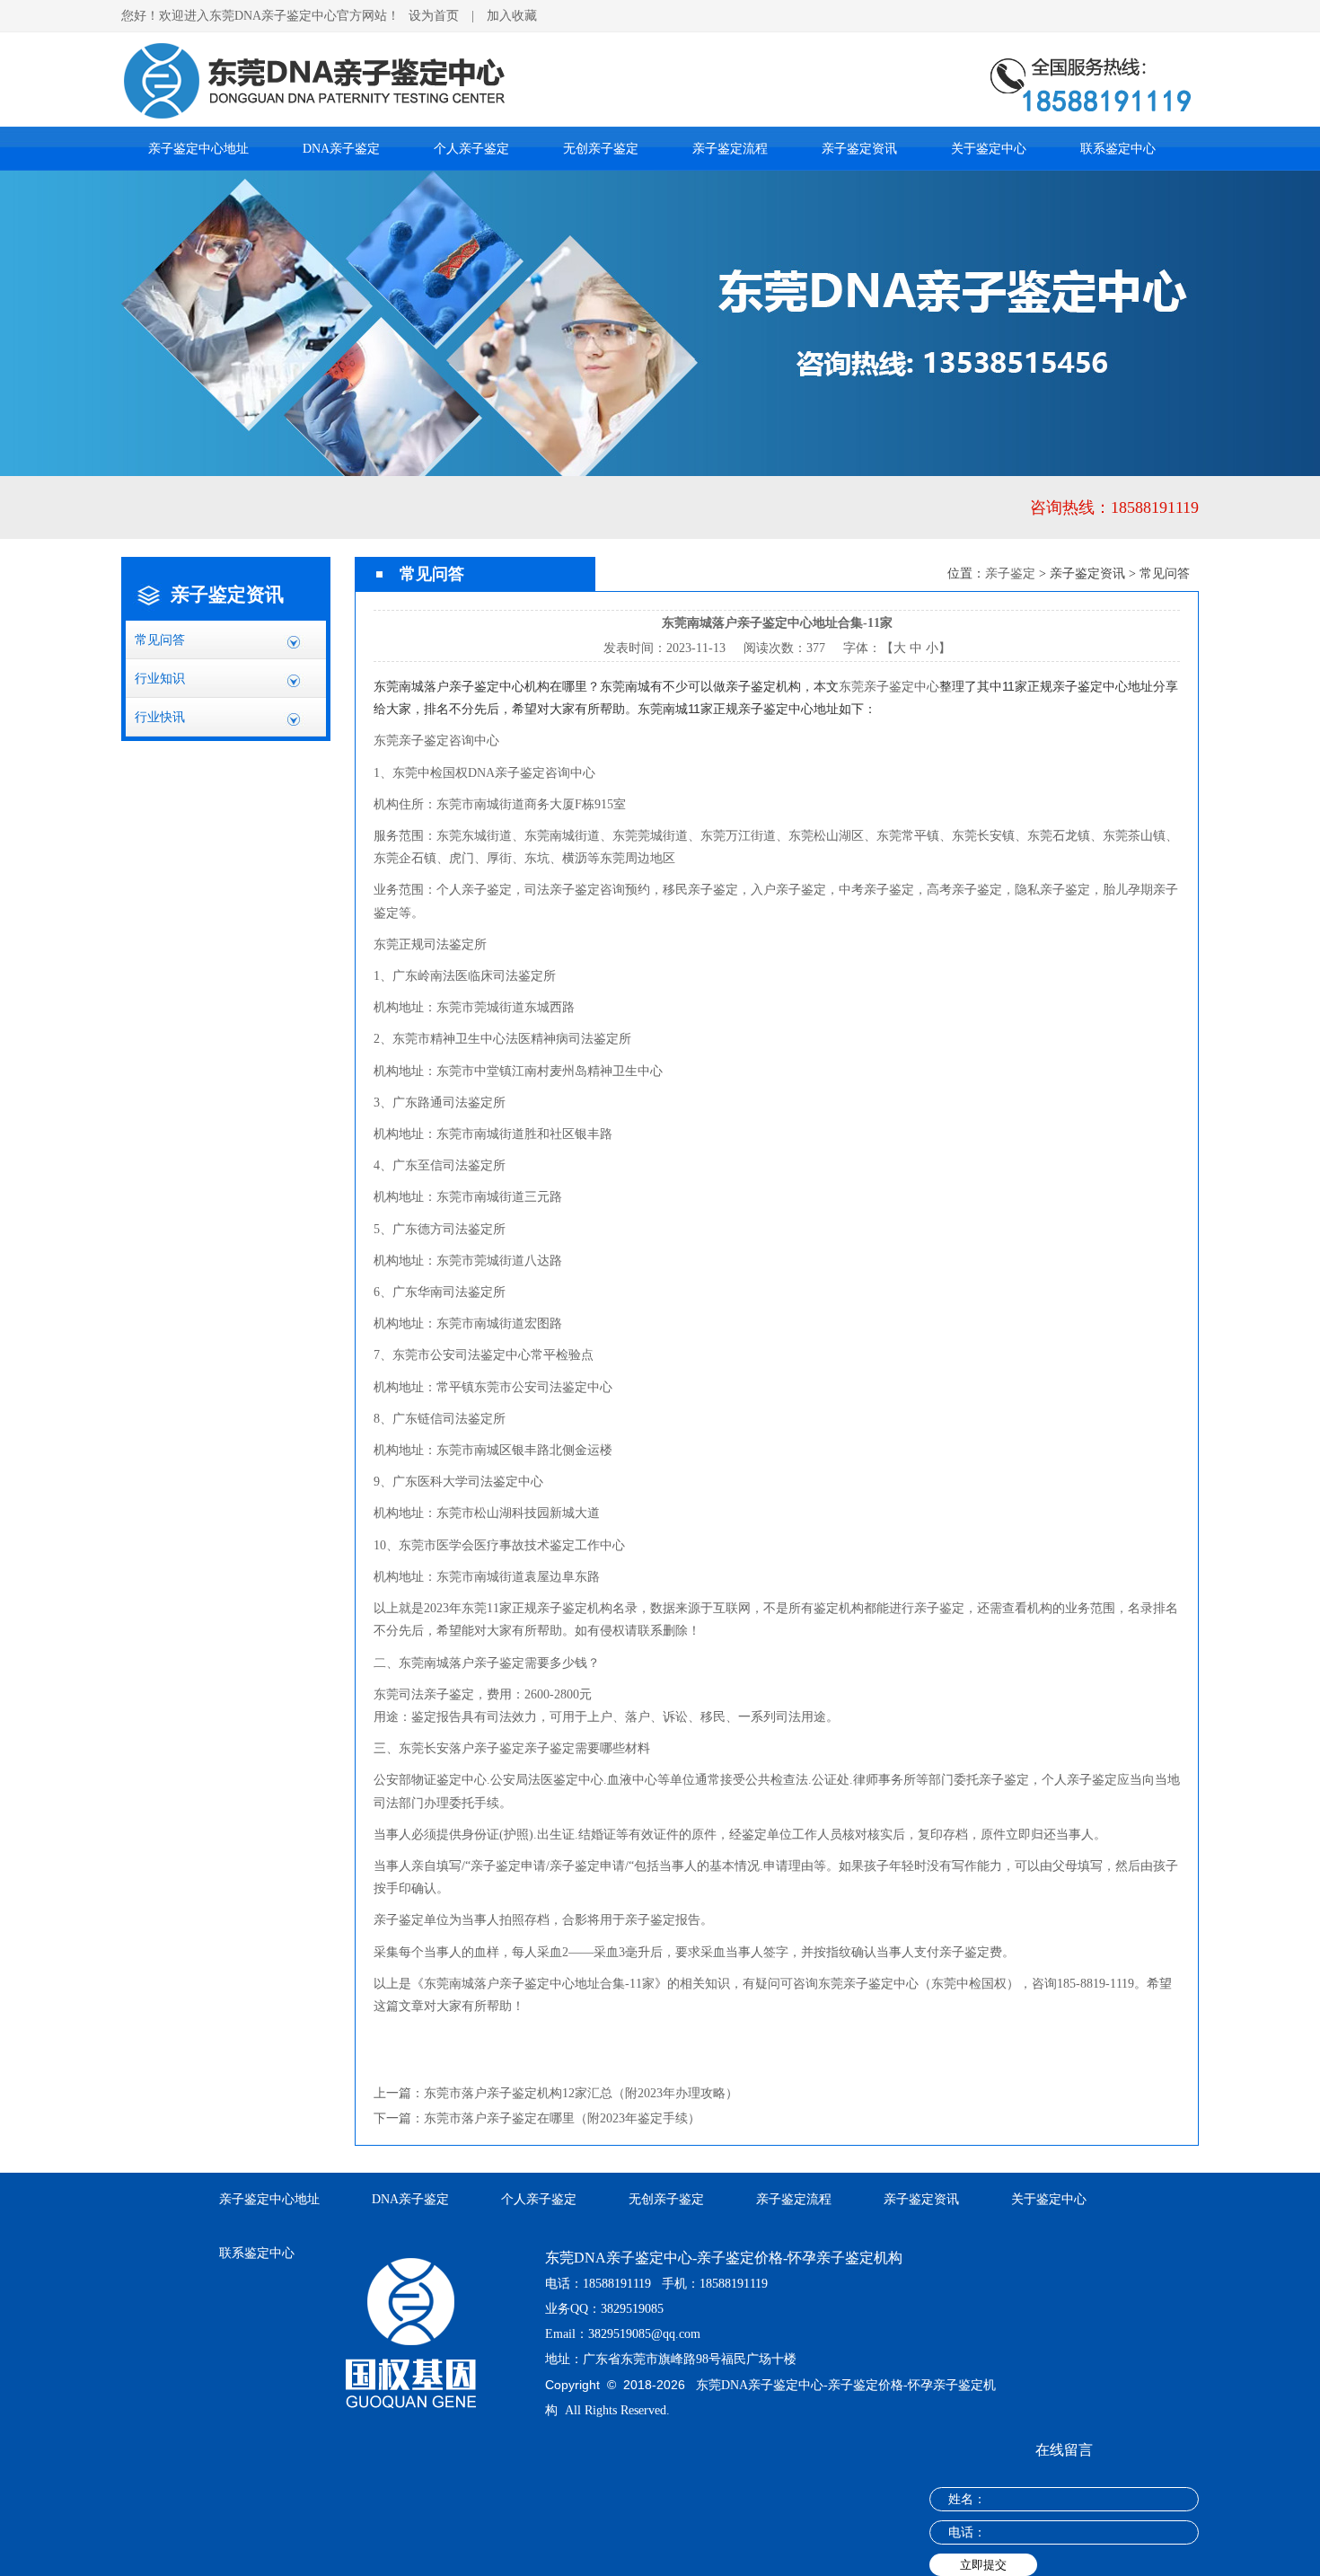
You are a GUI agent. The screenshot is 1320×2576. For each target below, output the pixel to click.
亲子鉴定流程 (730, 149)
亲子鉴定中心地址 (198, 149)
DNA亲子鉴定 (341, 149)
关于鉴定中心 (989, 149)
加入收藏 (512, 16)
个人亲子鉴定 (471, 149)
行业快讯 (160, 717)
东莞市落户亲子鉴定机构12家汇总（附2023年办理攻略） (581, 2093)
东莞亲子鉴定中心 (889, 686)
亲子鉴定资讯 (859, 149)
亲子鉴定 (1010, 573)
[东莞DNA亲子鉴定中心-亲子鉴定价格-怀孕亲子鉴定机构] (660, 39)
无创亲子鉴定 (601, 149)
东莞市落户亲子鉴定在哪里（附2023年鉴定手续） (562, 2118)
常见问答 (160, 640)
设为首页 (434, 16)
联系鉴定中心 (1118, 149)
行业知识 (160, 679)
